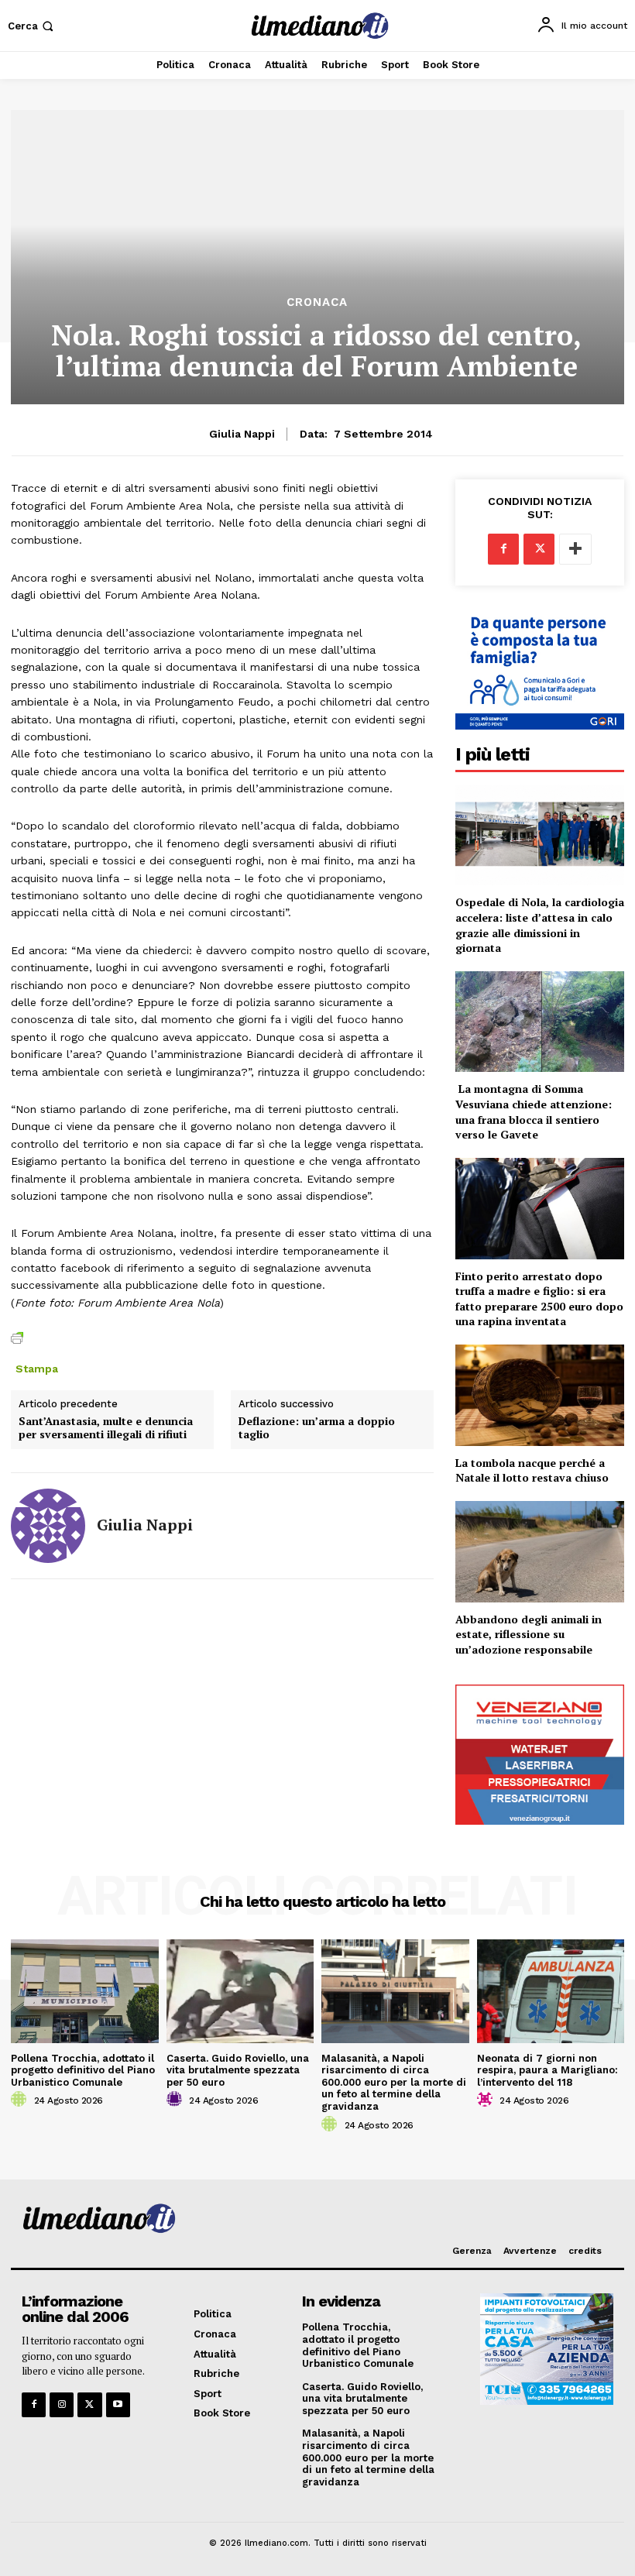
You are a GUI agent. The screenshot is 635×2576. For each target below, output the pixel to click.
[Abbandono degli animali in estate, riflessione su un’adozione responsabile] (540, 1552)
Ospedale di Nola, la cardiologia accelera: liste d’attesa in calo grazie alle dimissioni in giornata (540, 925)
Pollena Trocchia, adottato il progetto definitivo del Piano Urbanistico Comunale (83, 2070)
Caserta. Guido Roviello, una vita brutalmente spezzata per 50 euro (238, 2070)
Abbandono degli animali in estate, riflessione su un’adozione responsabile (529, 1634)
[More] (575, 549)
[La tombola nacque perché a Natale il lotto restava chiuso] (540, 1395)
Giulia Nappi (242, 434)
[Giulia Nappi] (48, 1526)
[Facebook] (503, 549)
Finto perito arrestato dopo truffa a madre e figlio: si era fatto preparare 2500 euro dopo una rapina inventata (539, 1299)
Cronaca (317, 302)
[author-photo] (21, 2100)
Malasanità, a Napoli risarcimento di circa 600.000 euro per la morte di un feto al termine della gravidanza (394, 2082)
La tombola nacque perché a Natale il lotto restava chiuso (532, 1470)
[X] (539, 549)
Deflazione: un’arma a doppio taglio (317, 1428)
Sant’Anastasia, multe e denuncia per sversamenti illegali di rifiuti (106, 1428)
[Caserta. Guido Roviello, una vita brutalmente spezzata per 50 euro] (240, 1991)
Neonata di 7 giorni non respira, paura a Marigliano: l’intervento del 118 (547, 2070)
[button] (32, 26)
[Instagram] (62, 2404)
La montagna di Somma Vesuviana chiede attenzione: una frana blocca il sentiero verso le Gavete (534, 1111)
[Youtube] (118, 2404)
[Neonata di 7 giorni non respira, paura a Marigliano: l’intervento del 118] (551, 1991)
